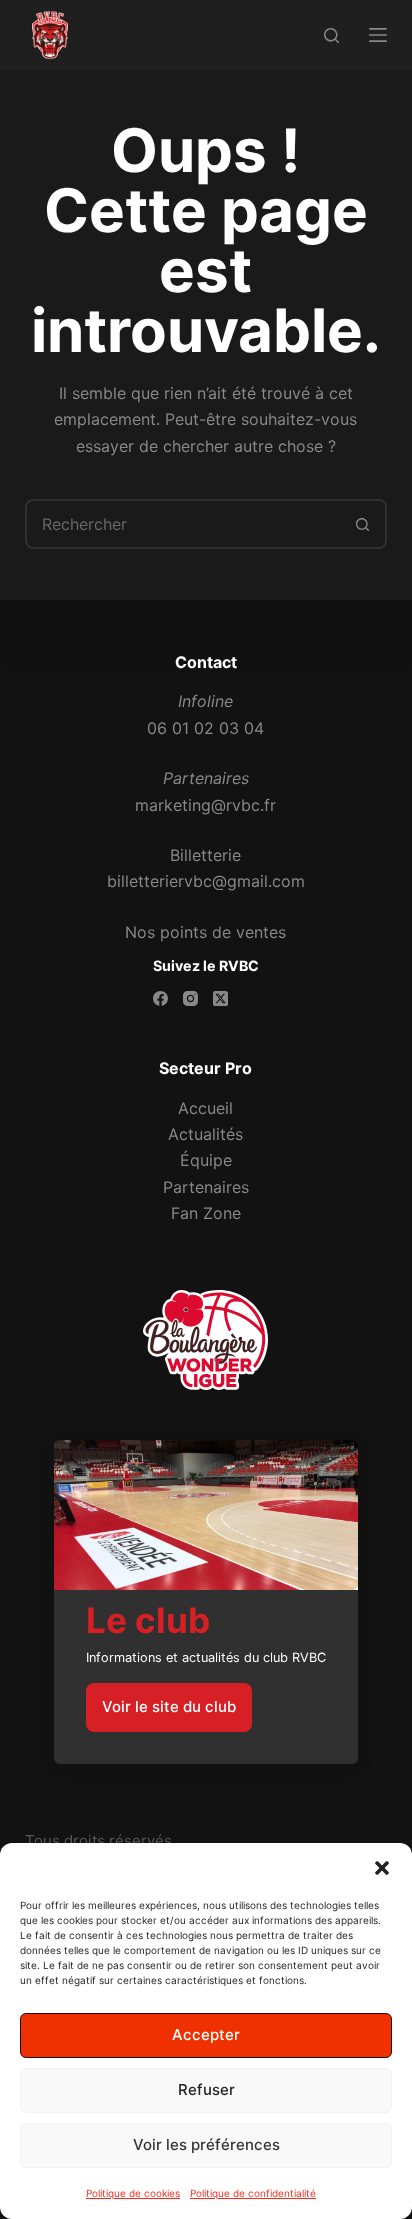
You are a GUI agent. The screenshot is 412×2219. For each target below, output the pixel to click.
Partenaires (206, 1187)
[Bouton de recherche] (362, 524)
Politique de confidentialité (253, 2193)
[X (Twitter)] (220, 998)
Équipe (206, 1160)
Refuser (206, 2089)
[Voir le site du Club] (206, 1602)
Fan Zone (206, 1213)
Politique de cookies (133, 2193)
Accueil (205, 1108)
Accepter (206, 2034)
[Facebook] (160, 998)
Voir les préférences (206, 2144)
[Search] (331, 35)
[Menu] (378, 35)
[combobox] (183, 524)
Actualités (205, 1134)
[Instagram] (190, 998)
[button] (382, 1868)
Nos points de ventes (205, 932)
